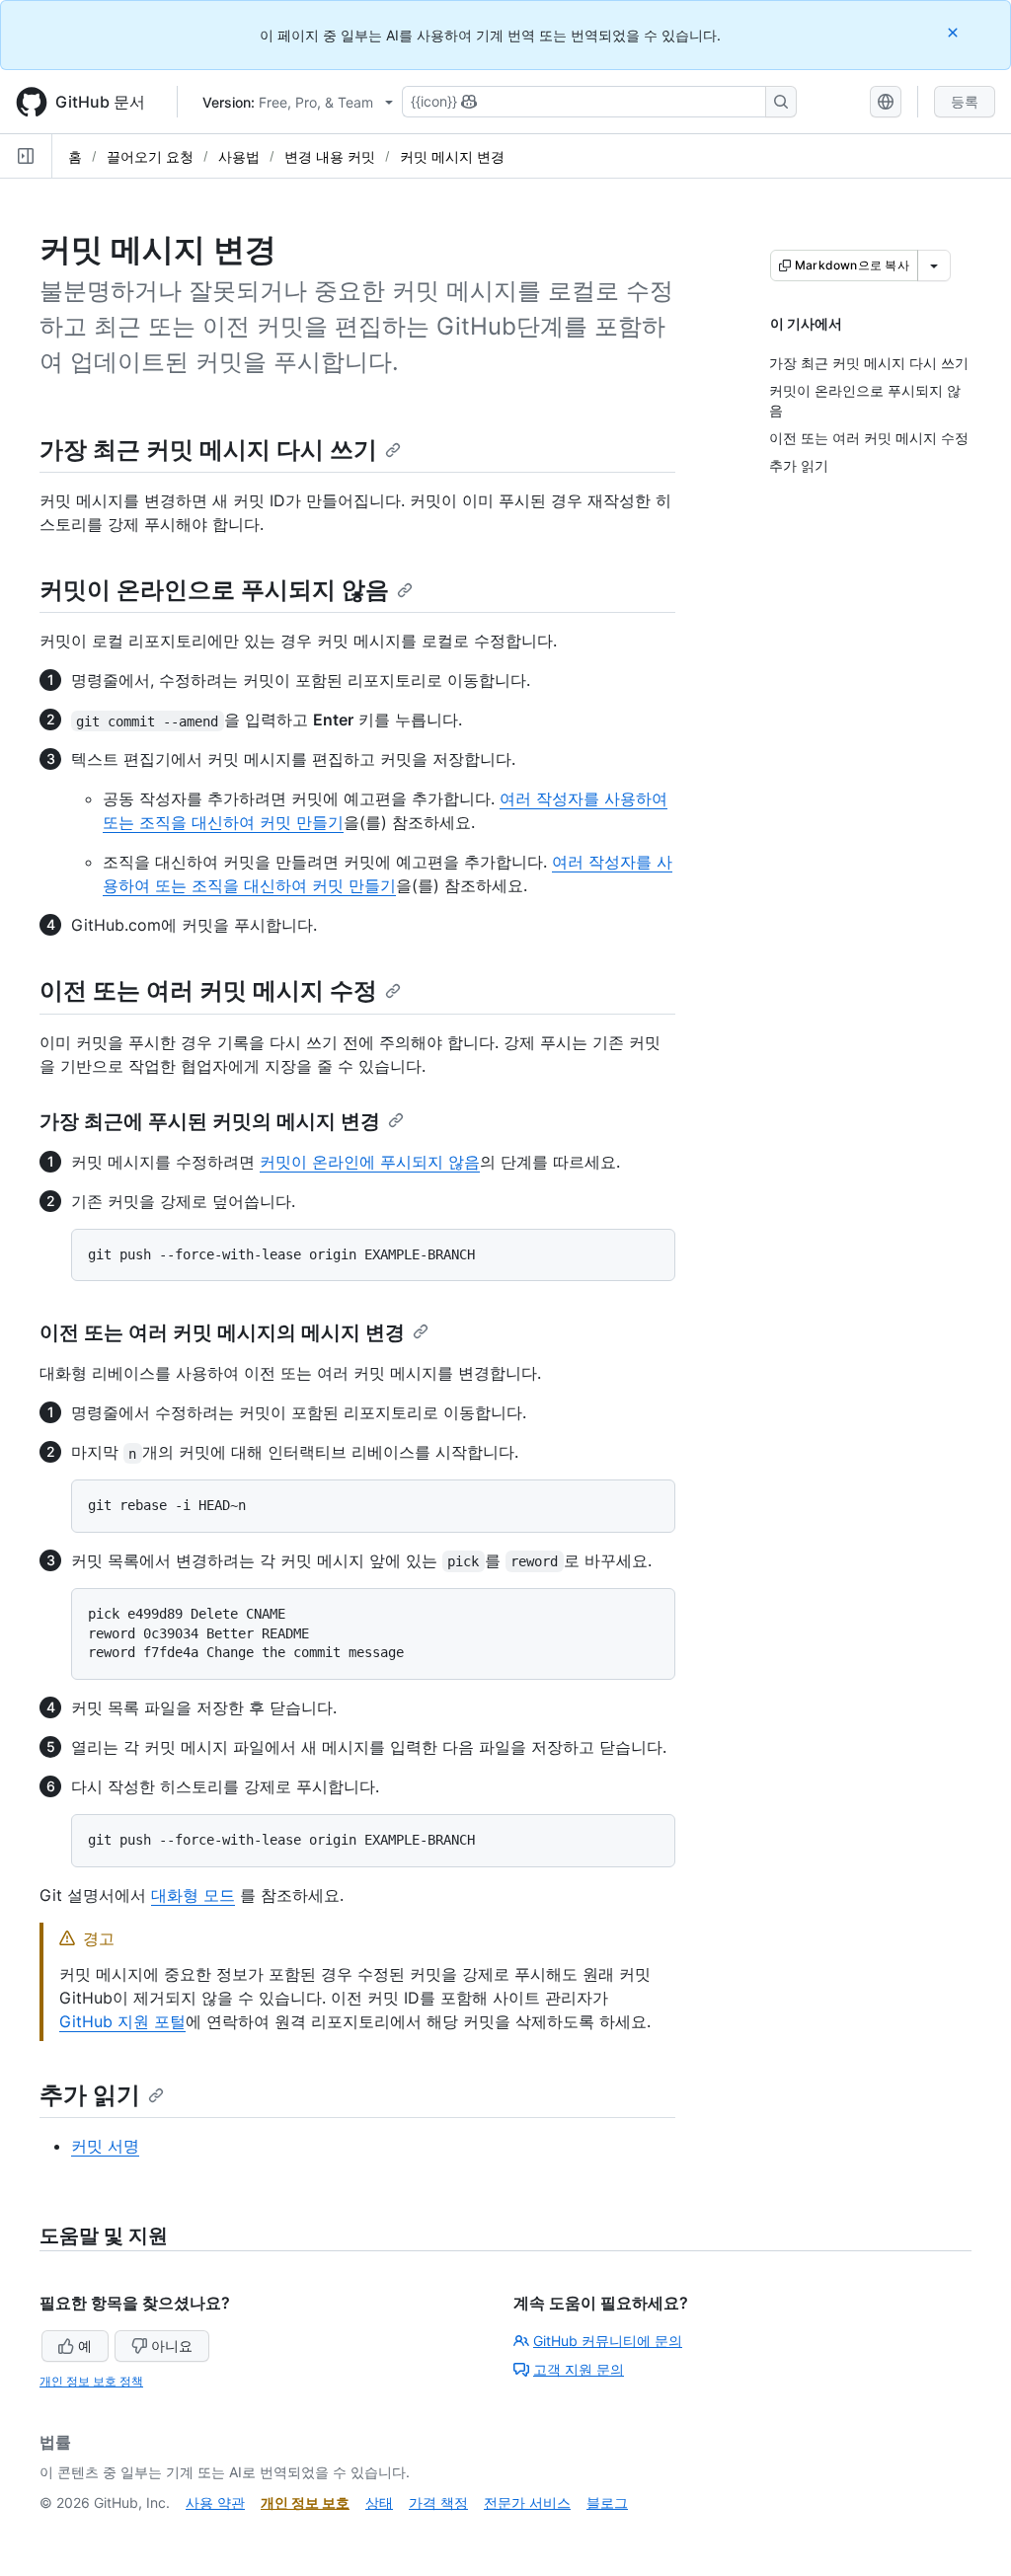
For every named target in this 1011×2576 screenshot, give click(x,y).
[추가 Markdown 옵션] (934, 265)
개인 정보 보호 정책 (91, 2381)
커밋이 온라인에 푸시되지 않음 (370, 1162)
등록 (965, 101)
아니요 (172, 2346)
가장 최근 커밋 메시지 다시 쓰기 (208, 450)
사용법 (239, 156)
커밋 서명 (105, 2146)
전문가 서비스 (527, 2502)
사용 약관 (215, 2502)
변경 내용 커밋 (330, 156)
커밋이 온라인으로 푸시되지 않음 (214, 590)
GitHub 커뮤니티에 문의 (608, 2341)
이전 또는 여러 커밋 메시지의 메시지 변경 (222, 1332)
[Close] (955, 32)
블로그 (607, 2502)
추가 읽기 (90, 2095)
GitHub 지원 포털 (122, 2021)
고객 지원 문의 (579, 2369)
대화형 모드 (193, 1895)
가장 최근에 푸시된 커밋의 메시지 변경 (210, 1121)
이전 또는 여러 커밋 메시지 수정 (208, 990)
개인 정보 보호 (305, 2502)
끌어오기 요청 (150, 156)
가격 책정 (438, 2502)
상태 (379, 2502)
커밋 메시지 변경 (452, 156)
